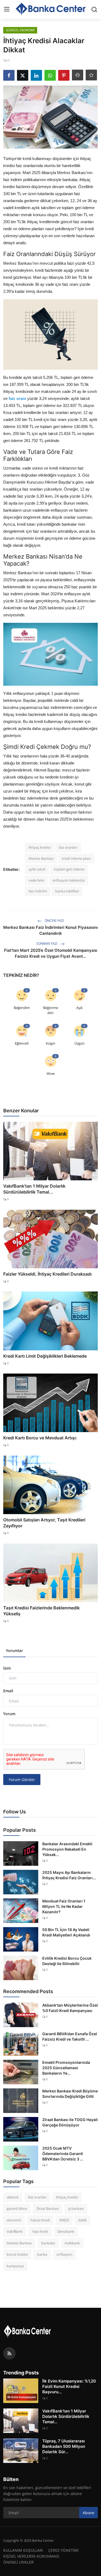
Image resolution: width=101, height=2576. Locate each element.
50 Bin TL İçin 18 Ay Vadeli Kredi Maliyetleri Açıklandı (66, 1932)
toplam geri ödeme (69, 869)
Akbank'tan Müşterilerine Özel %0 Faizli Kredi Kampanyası (70, 2008)
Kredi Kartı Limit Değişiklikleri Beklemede (45, 1356)
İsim (7, 1668)
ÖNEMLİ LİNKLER (18, 2562)
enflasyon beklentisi (69, 880)
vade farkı (36, 880)
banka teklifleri (67, 891)
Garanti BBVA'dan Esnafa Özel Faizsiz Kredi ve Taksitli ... (70, 2036)
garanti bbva (17, 2208)
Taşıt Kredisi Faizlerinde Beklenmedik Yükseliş (41, 1611)
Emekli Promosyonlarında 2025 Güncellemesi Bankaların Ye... (66, 2068)
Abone (88, 2513)
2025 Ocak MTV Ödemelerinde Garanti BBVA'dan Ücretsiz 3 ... (63, 2154)
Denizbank (66, 2231)
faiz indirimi (38, 891)
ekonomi (14, 2220)
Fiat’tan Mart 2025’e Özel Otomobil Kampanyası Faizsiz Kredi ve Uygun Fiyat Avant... (51, 953)
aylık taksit (37, 869)
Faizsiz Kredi (40, 2220)
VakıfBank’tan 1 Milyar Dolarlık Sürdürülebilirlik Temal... (34, 1189)
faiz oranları (68, 847)
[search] (94, 9)
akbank (13, 2197)
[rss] (9, 2353)
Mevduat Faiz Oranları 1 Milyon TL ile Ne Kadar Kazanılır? (64, 1906)
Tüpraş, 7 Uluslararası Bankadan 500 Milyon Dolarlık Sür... (64, 2446)
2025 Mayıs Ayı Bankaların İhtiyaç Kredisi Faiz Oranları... (69, 1875)
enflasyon (65, 2254)
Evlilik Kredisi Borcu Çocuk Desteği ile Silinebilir (67, 1961)
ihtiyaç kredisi (39, 847)
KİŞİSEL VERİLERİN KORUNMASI (31, 2556)
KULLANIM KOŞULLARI (23, 2550)
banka (42, 2254)
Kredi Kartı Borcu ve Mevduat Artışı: (40, 1438)
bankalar (48, 2243)
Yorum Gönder (22, 1780)
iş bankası (76, 2208)
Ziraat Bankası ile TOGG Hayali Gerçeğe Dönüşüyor (70, 2122)
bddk (83, 2220)
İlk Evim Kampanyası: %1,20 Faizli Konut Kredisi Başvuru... (69, 2386)
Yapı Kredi (40, 2231)
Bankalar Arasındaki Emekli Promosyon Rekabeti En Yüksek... (67, 1849)
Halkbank (72, 2243)
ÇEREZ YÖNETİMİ (63, 2550)
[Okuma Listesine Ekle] (91, 75)
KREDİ (64, 2220)
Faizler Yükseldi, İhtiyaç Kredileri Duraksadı (47, 1274)
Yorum (9, 1714)
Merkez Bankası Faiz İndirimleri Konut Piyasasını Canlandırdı (50, 930)
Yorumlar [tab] (14, 1651)
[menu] (7, 9)
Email (8, 1691)
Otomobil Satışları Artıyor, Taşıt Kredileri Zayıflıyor (44, 1523)
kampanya (15, 2266)
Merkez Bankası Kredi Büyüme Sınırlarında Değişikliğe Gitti (70, 2094)
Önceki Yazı (54, 921)
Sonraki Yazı (47, 944)
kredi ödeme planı (76, 858)
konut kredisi (17, 2254)
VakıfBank (15, 2231)
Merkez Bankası (41, 858)
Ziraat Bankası (48, 2208)
